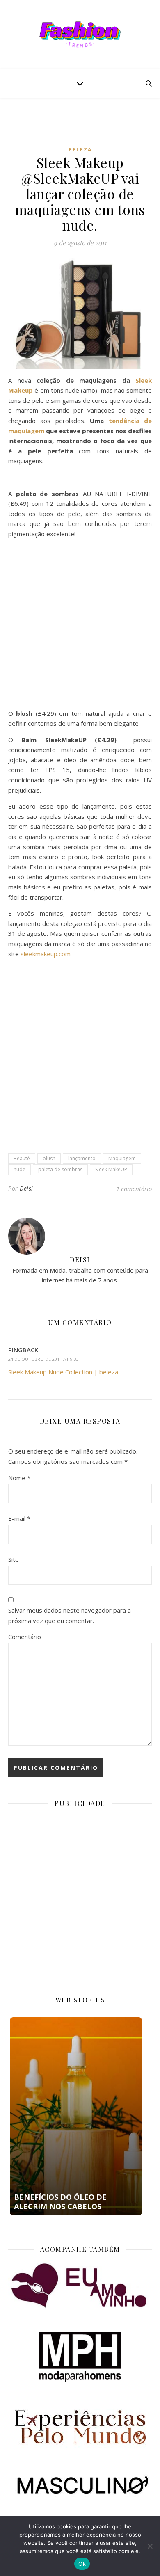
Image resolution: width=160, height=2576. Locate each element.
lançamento (82, 1158)
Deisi (26, 1188)
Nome (19, 1478)
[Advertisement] (84, 128)
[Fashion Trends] (80, 34)
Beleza (80, 150)
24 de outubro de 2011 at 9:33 (43, 1359)
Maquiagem (122, 1158)
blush (49, 1158)
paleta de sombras (60, 1169)
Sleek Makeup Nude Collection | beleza (63, 1372)
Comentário (25, 1637)
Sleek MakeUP (111, 1169)
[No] (150, 2546)
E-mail (19, 1518)
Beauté (22, 1158)
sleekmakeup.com (46, 954)
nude (19, 1169)
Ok (82, 2564)
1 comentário (134, 1189)
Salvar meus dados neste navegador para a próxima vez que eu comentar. (70, 1615)
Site (14, 1559)
